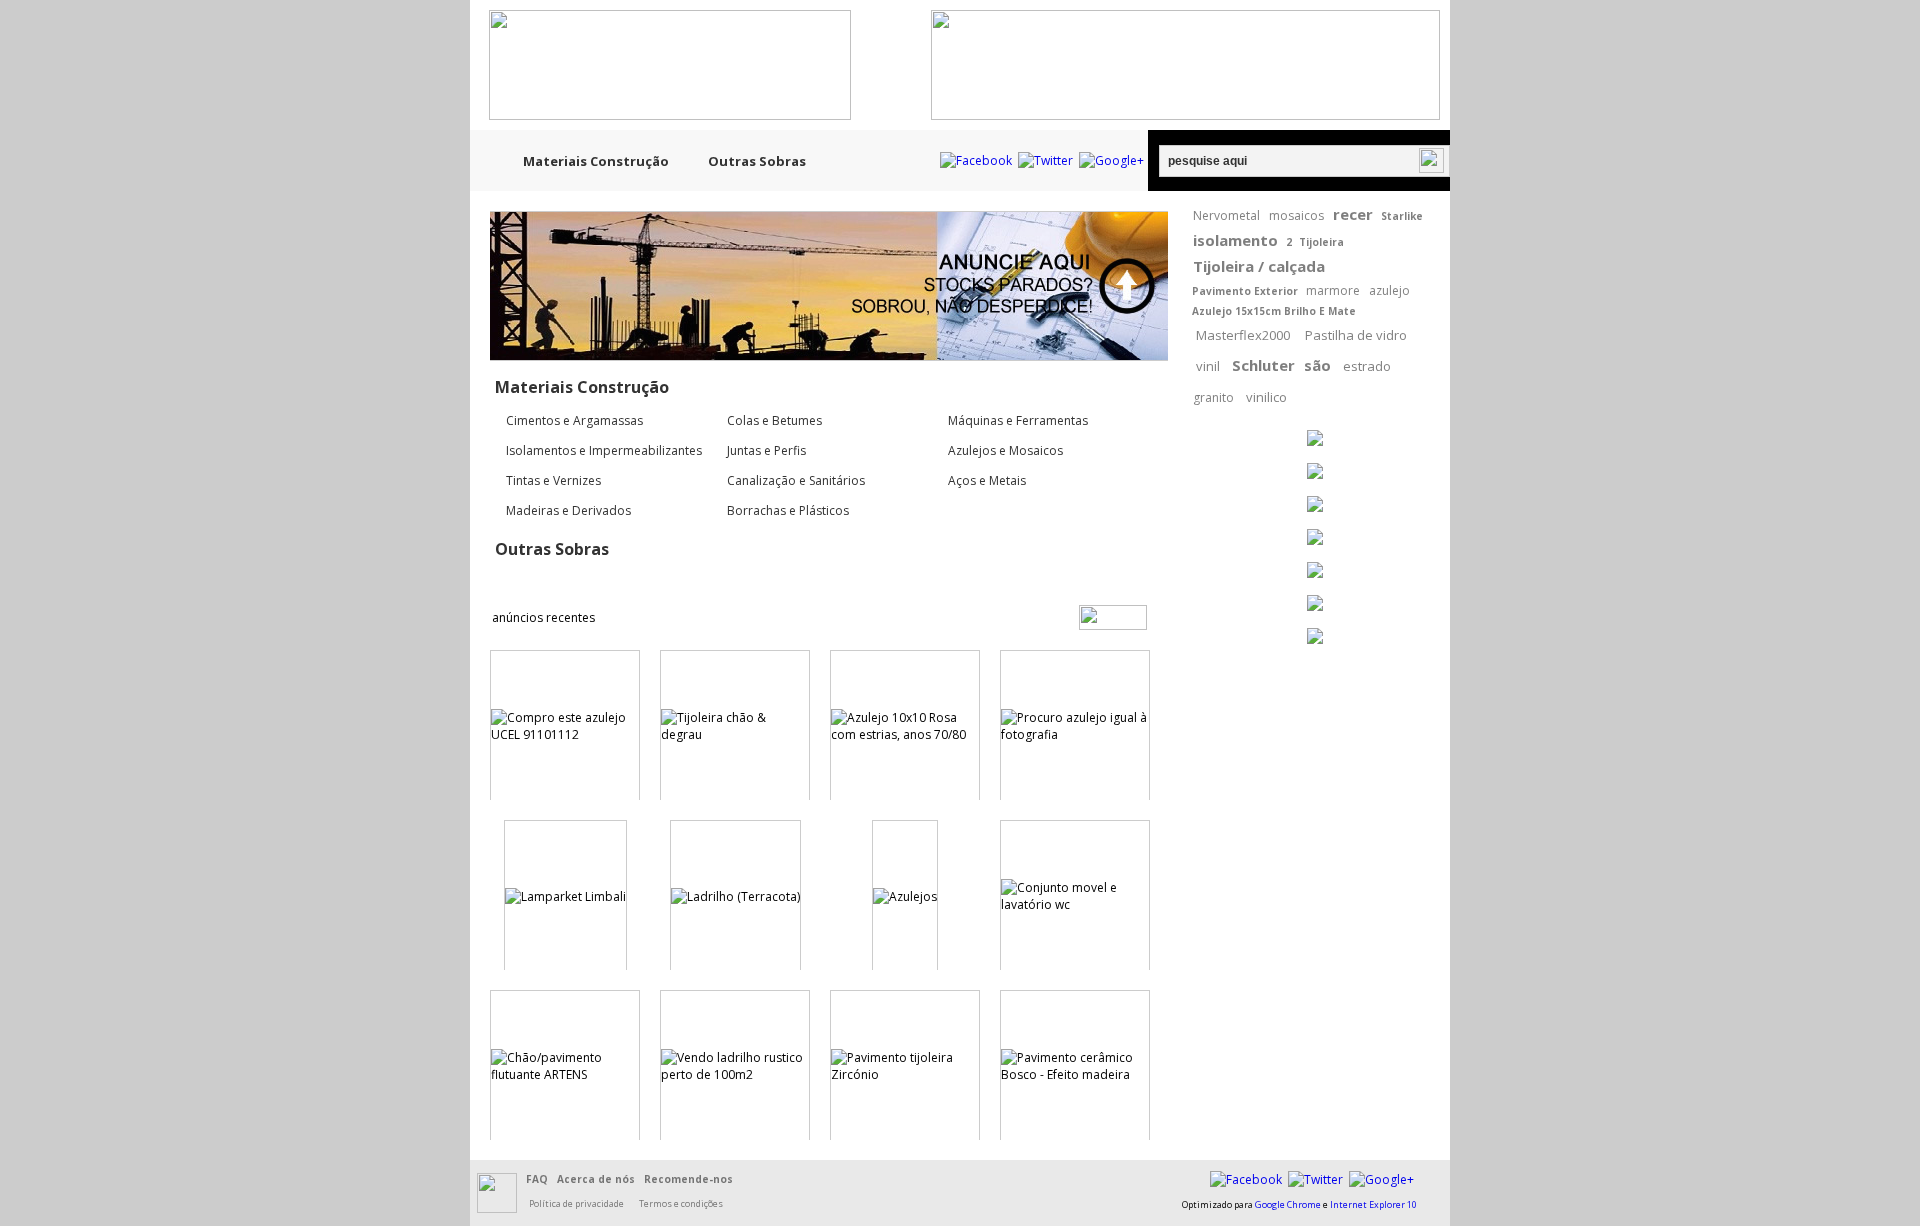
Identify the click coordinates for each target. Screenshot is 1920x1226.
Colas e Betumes (774, 420)
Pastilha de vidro (1356, 335)
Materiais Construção (596, 161)
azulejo (1389, 290)
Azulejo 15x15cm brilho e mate (1274, 311)
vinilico (1266, 397)
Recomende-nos (688, 1179)
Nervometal (1226, 215)
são (1317, 365)
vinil (1208, 366)
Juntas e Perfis (766, 450)
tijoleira (1321, 242)
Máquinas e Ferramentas (1018, 420)
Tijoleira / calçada (1259, 266)
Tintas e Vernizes (553, 480)
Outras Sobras (757, 161)
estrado (1367, 366)
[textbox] (1304, 161)
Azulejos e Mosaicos (1005, 450)
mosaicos (1296, 215)
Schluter (1263, 365)
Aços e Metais (987, 480)
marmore (1333, 290)
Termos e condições (681, 1203)
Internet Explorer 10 (1373, 1204)
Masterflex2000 (1243, 335)
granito (1213, 397)
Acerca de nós (596, 1179)
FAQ (537, 1179)
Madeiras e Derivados (568, 510)
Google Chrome (1288, 1204)
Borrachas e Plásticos (788, 510)
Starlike (1402, 216)
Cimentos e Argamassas (574, 420)
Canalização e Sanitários (796, 480)
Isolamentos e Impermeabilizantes (604, 450)
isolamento (1235, 240)
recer (1353, 214)
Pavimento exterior (1245, 291)
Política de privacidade (576, 1203)
